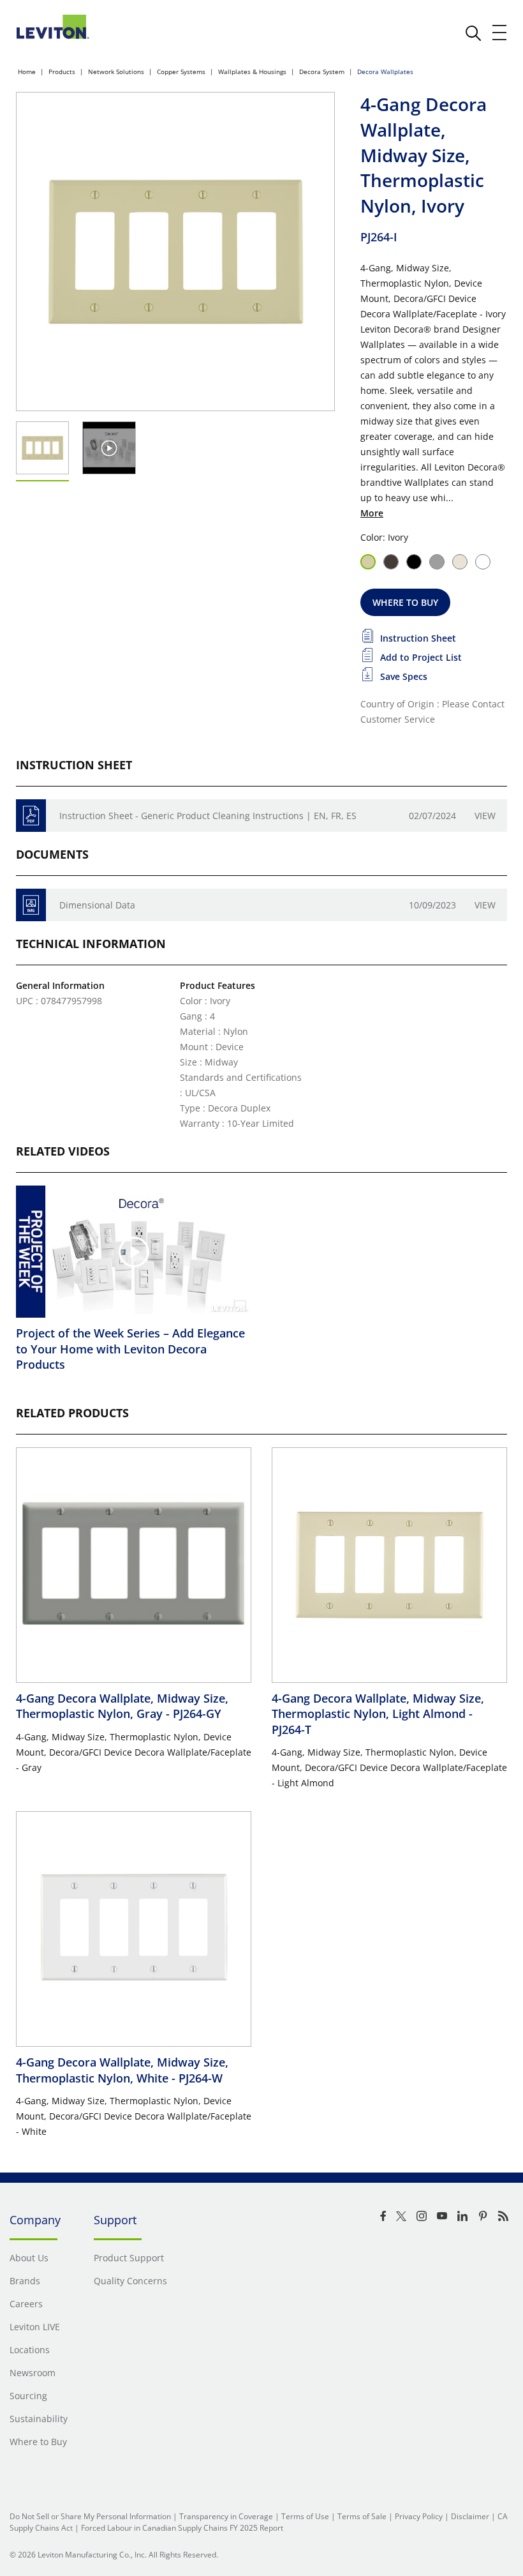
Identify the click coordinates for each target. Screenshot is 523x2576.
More (372, 513)
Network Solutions (116, 72)
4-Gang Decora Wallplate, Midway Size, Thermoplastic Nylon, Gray (122, 1706)
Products (62, 72)
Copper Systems (181, 72)
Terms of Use (305, 2516)
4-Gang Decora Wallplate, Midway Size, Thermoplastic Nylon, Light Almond (378, 1714)
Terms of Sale (362, 2516)
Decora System (322, 72)
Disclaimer (470, 2516)
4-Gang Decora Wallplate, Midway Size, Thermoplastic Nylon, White (122, 2070)
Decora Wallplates (385, 72)
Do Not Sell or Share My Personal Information (90, 2516)
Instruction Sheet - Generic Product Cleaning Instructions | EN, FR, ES (208, 816)
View (485, 816)
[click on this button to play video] (109, 448)
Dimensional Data (97, 905)
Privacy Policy (419, 2516)
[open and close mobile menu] (500, 33)
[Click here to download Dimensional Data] (31, 905)
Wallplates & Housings (252, 72)
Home (27, 72)
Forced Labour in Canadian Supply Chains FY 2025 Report (182, 2528)
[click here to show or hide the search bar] (473, 33)
